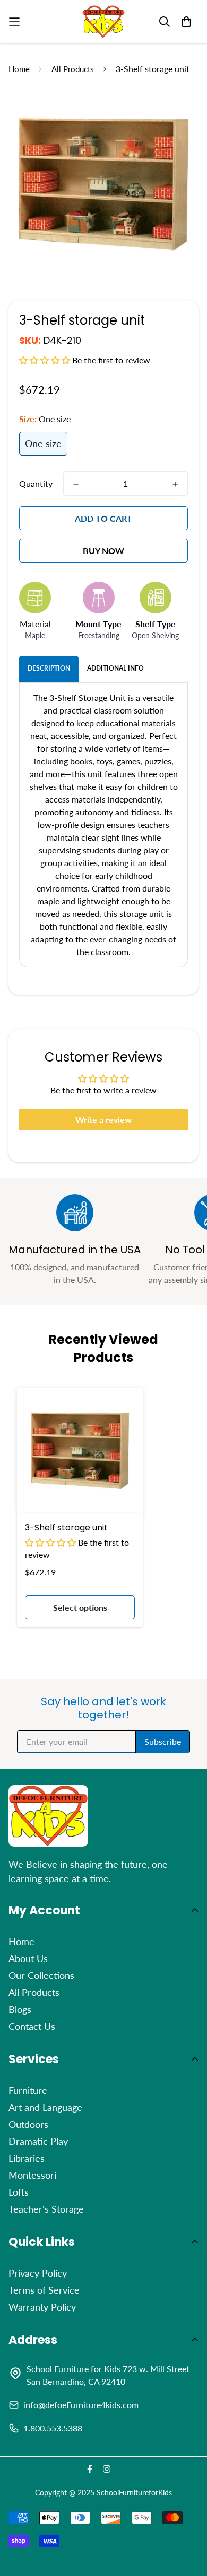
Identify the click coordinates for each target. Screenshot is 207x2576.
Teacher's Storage (46, 2209)
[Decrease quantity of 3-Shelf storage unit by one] (76, 484)
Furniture (28, 2090)
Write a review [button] (103, 1120)
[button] (46, 360)
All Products (73, 69)
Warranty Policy (42, 2307)
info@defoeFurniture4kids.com (81, 2405)
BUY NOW (103, 551)
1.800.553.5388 (53, 2428)
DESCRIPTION (49, 668)
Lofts (19, 2192)
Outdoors (28, 2124)
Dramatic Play (38, 2141)
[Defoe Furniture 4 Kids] (103, 22)
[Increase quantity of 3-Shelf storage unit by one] (175, 484)
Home (19, 69)
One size (43, 443)
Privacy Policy (38, 2273)
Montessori (32, 2175)
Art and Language (45, 2107)
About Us (28, 1958)
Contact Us (32, 2026)
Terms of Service (44, 2290)
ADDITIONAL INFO (115, 668)
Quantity (36, 483)
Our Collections (41, 1975)
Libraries (27, 2158)
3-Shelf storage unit (66, 1527)
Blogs (20, 2009)
